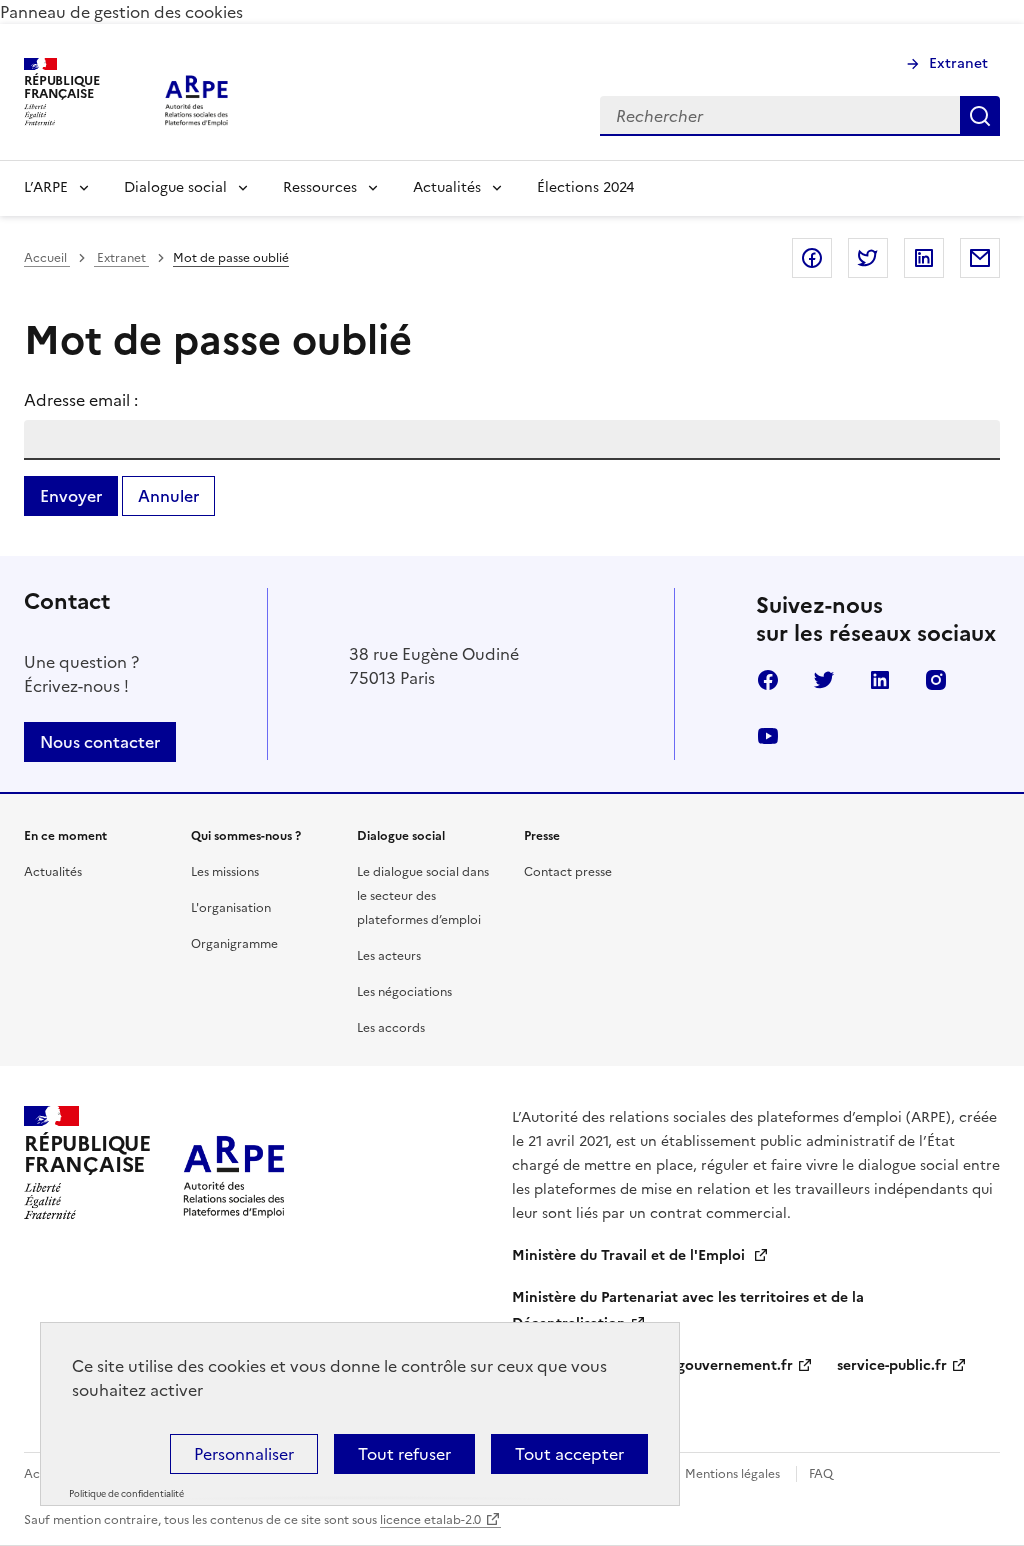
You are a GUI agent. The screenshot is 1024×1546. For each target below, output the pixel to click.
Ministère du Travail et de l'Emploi (630, 1255)
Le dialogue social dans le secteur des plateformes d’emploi (423, 896)
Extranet (958, 63)
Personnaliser (244, 1454)
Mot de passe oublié (231, 258)
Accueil (47, 258)
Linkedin (880, 680)
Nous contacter (100, 742)
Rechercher (980, 116)
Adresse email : (81, 400)
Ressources (320, 187)
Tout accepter (569, 1454)
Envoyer (71, 496)
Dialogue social (175, 187)
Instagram (936, 680)
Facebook (768, 680)
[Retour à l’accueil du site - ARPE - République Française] (234, 1163)
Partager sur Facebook (812, 258)
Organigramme (234, 944)
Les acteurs (389, 956)
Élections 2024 (585, 187)
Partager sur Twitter (868, 258)
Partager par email (980, 258)
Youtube (768, 736)
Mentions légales (732, 1474)
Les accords (391, 1028)
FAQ (821, 1474)
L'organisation (231, 908)
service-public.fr (892, 1365)
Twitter (824, 680)
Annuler (168, 496)
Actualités (447, 187)
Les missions (225, 872)
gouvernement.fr (735, 1365)
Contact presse (568, 872)
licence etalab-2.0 (430, 1520)
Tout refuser (404, 1454)
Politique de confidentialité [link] (126, 1494)
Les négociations (404, 992)
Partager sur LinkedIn (924, 258)
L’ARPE (46, 187)
